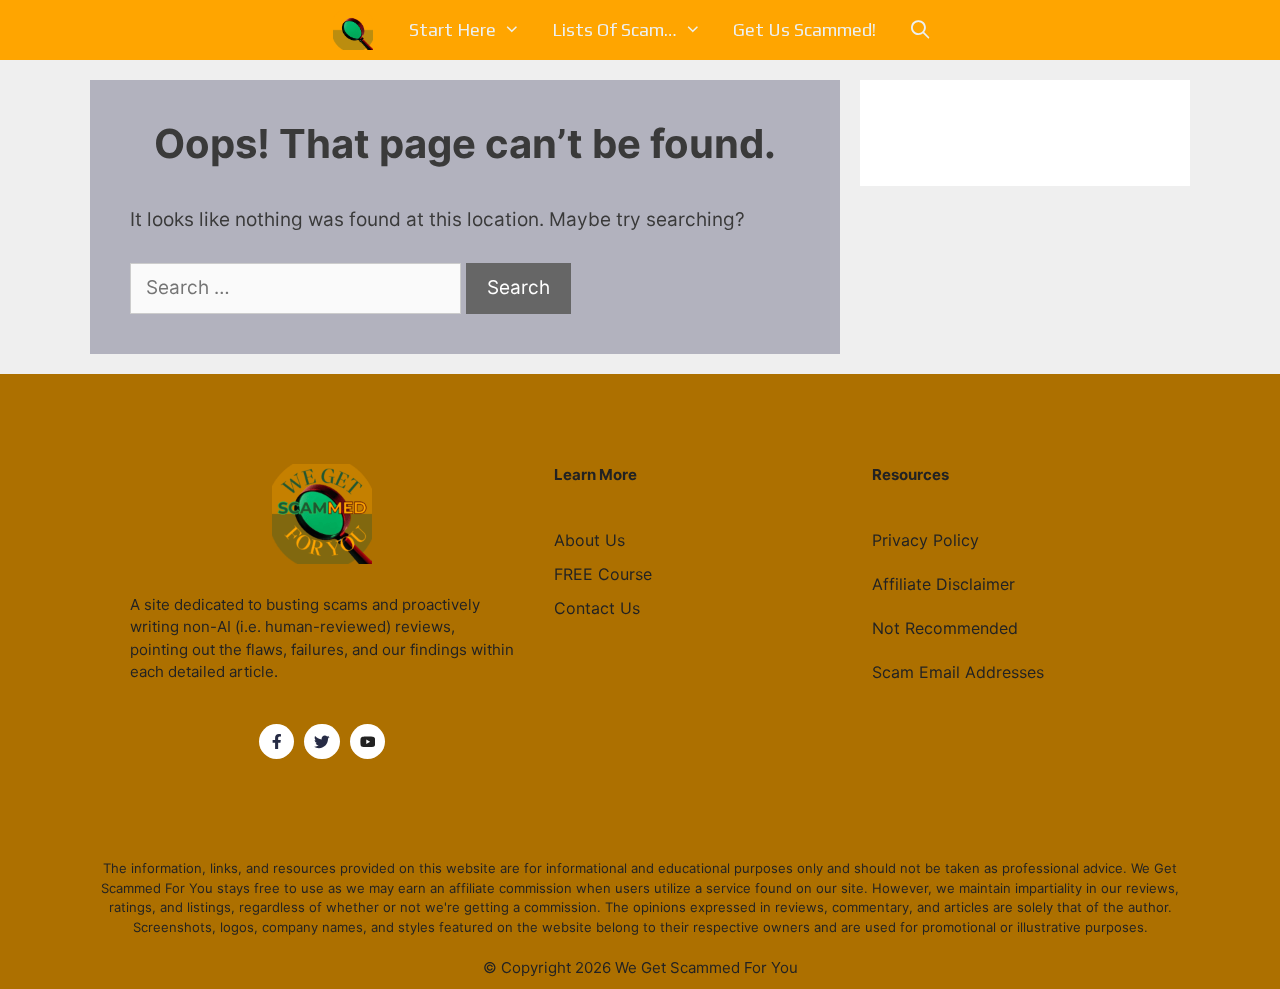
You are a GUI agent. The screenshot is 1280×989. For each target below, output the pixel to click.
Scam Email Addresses (958, 672)
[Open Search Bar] (919, 30)
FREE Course (603, 574)
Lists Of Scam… (614, 29)
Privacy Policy (925, 540)
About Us (589, 540)
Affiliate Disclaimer (943, 584)
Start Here (452, 29)
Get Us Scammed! (804, 29)
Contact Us (597, 608)
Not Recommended (945, 628)
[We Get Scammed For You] (358, 30)
